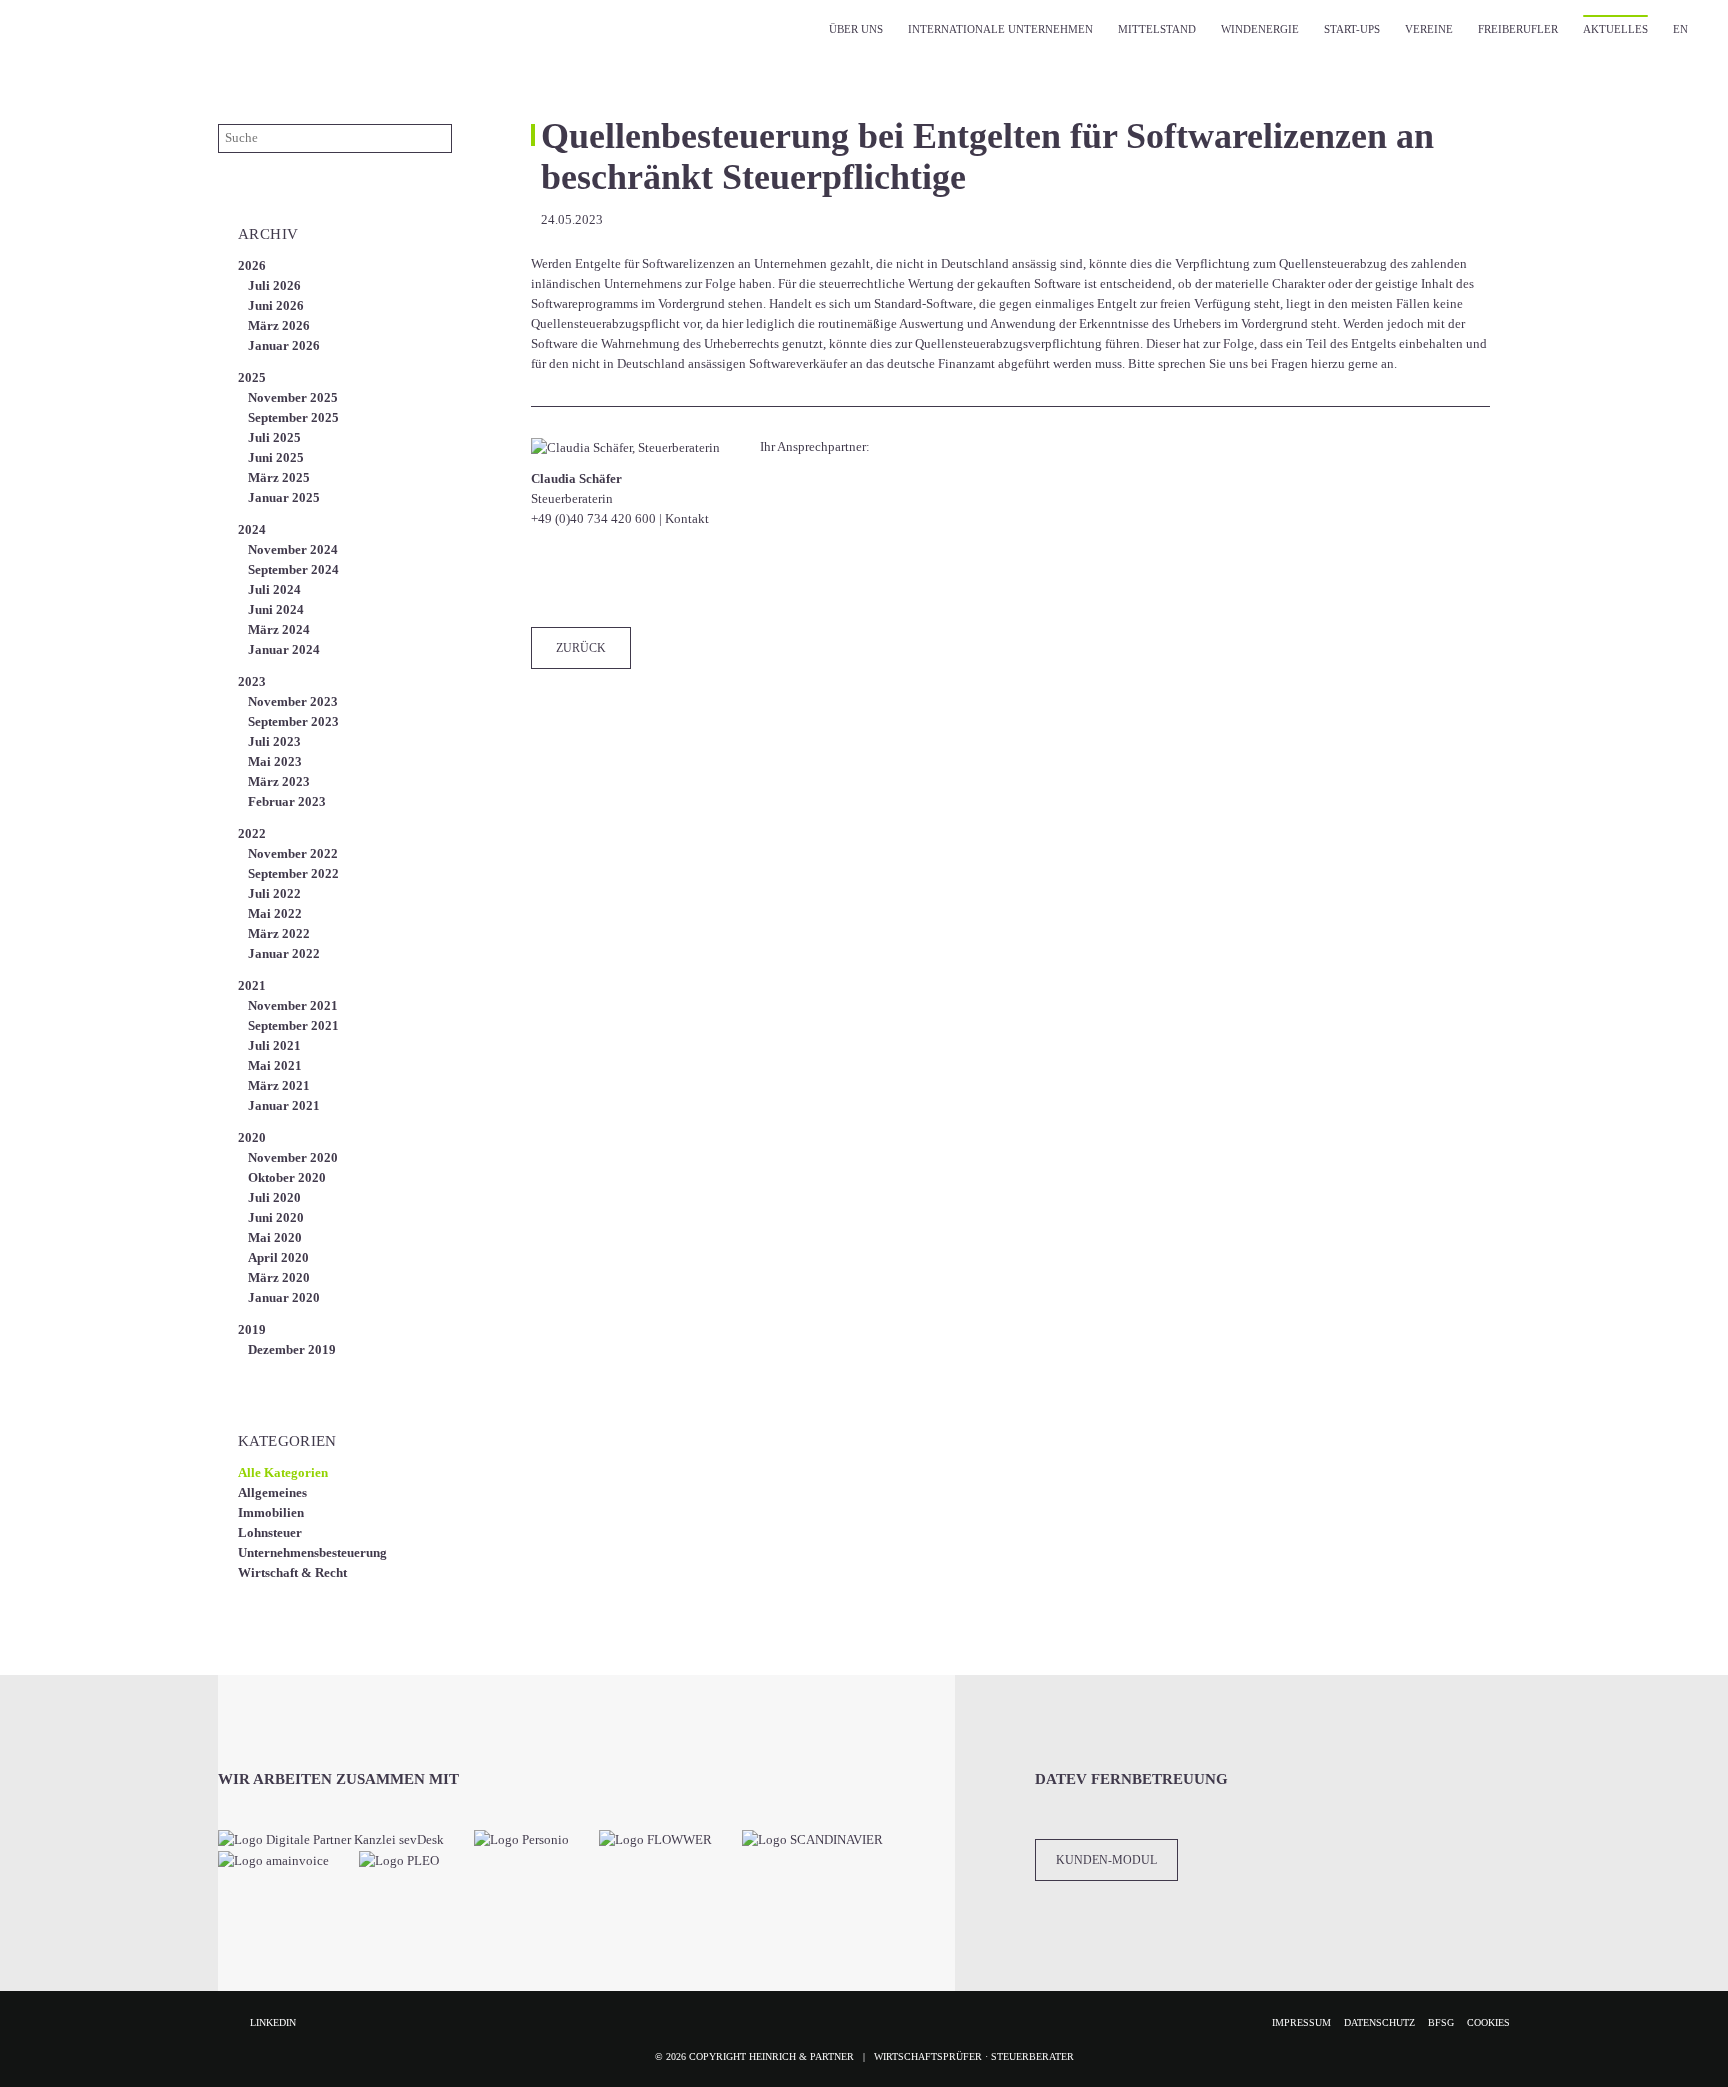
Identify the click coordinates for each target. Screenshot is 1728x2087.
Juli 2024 (274, 589)
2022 (252, 833)
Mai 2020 (275, 1237)
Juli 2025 (274, 437)
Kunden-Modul (1106, 1860)
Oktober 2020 (287, 1177)
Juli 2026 (274, 285)
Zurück (581, 648)
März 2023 (279, 781)
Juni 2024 (276, 609)
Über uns (856, 29)
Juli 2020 (274, 1197)
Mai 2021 (275, 1065)
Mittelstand (1157, 29)
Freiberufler (1518, 29)
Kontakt (687, 518)
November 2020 (293, 1157)
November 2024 (293, 549)
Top (1688, 2047)
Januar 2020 (284, 1297)
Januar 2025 (284, 497)
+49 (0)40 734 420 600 (593, 518)
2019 (252, 1329)
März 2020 (279, 1277)
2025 (252, 377)
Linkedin (273, 2022)
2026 (252, 265)
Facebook (547, 577)
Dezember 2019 (292, 1349)
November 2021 (293, 1005)
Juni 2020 (276, 1217)
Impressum (1301, 2022)
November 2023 (293, 701)
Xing (667, 577)
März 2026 (279, 325)
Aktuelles (1615, 29)
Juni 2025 (276, 457)
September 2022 (293, 873)
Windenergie (1260, 29)
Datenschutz (1379, 2022)
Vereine (1429, 29)
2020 (252, 1137)
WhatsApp (707, 577)
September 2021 (293, 1025)
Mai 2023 (275, 761)
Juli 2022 (274, 893)
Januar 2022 (284, 953)
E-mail (747, 577)
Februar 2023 (287, 801)
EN (1680, 29)
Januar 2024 (284, 649)
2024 (252, 529)
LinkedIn (627, 577)
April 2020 (278, 1257)
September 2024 (293, 569)
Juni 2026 (276, 305)
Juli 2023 (274, 741)
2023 (252, 681)
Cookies (1488, 2022)
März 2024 (279, 629)
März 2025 (279, 477)
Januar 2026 (284, 345)
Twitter (587, 577)
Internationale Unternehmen (1000, 29)
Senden (437, 138)
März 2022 (279, 933)
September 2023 (293, 721)
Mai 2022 (275, 913)
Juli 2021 (274, 1045)
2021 (252, 985)
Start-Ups (1352, 29)
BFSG (1441, 2022)
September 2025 (293, 417)
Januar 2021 (284, 1105)
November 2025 (293, 397)
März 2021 (279, 1085)
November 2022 (293, 853)
